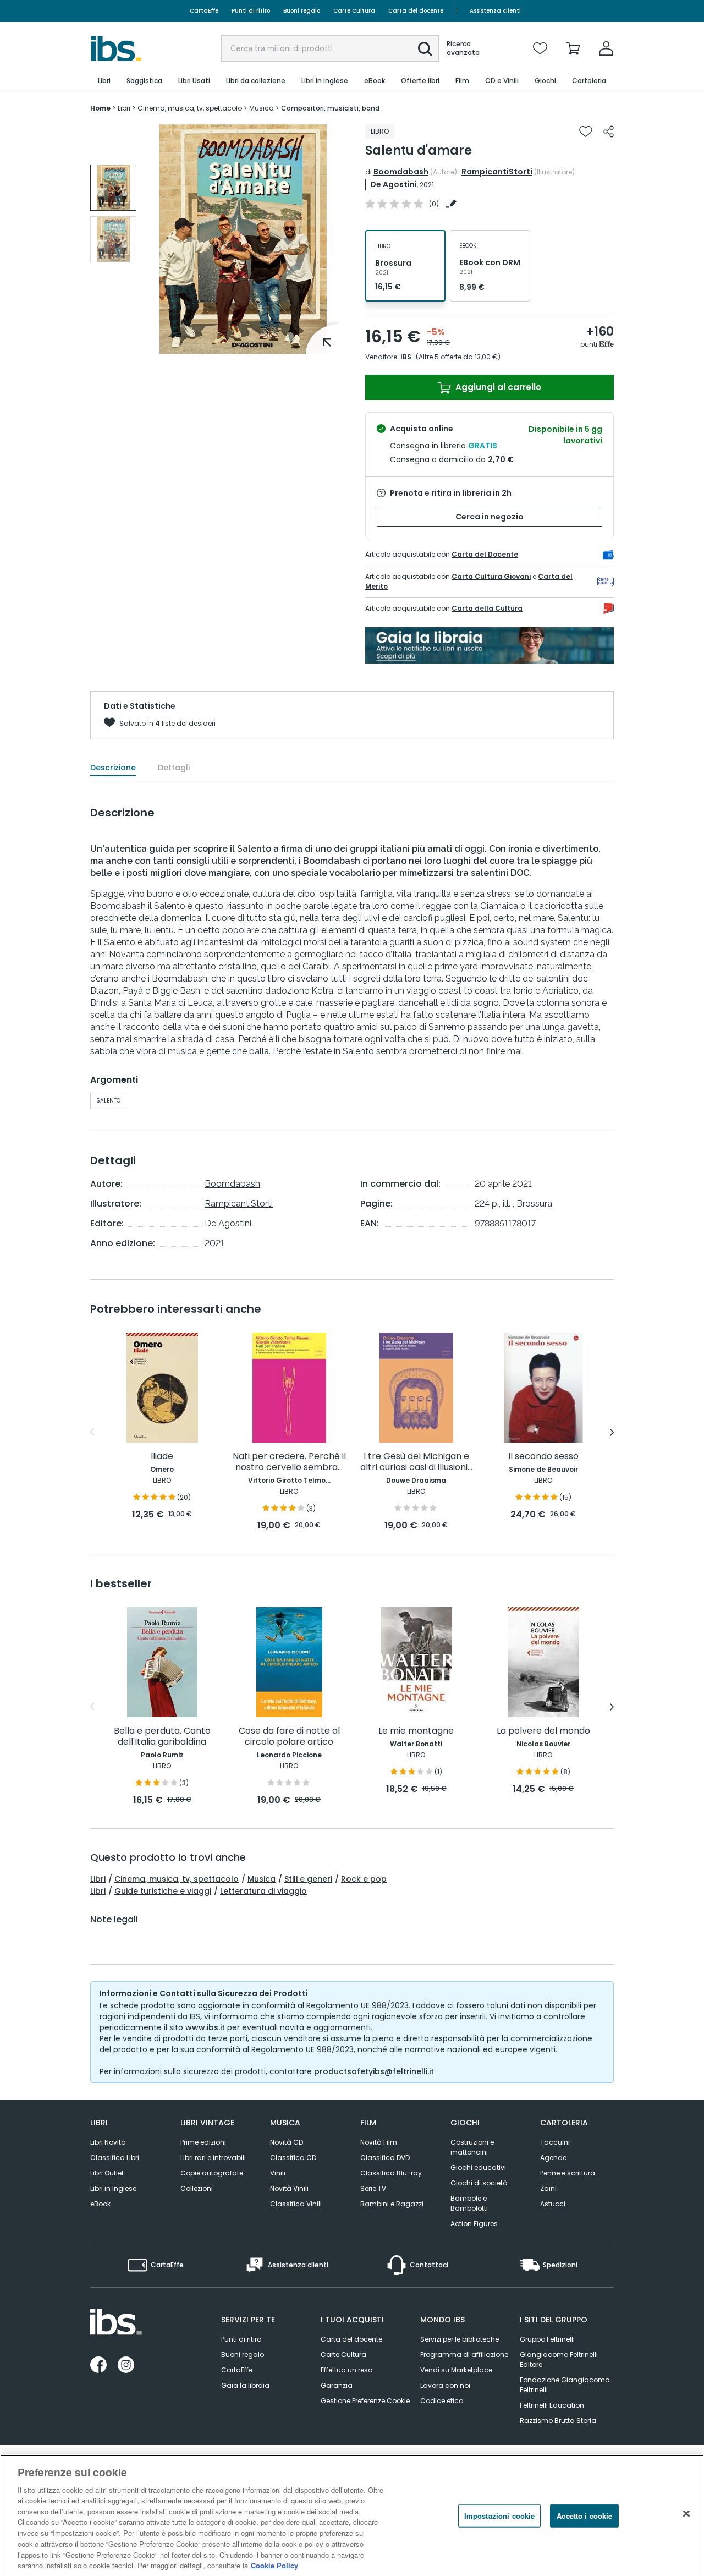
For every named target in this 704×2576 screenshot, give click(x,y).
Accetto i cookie (584, 2516)
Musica (262, 1879)
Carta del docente (416, 11)
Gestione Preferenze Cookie (365, 2401)
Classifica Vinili (296, 2204)
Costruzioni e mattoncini (472, 2147)
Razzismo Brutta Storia (558, 2421)
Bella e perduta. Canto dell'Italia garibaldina (162, 1737)
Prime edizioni (203, 2142)
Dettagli (174, 768)
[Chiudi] (686, 2514)
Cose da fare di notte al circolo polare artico (289, 1737)
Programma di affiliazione (464, 2355)
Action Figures (474, 2224)
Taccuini (555, 2142)
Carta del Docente (485, 554)
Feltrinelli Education (552, 2405)
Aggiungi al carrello (497, 387)
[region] (352, 2515)
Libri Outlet (107, 2173)
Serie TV (373, 2188)
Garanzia (337, 2385)
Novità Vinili (289, 2188)
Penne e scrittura (568, 2173)
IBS (406, 357)
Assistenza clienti (495, 11)
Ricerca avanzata (463, 48)
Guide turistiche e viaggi (163, 1891)
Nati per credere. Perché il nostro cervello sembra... (289, 1462)
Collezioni (197, 2188)
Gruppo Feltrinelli (547, 2339)
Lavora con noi (445, 2385)
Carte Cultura (354, 11)
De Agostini (394, 184)
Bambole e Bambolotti (469, 2203)
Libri (98, 1879)
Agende (553, 2158)
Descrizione (113, 768)
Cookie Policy (274, 2565)
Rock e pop (364, 1879)
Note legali (114, 1920)
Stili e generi (308, 1879)
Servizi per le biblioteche (460, 2339)
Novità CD (287, 2142)
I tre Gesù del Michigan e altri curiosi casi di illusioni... (416, 1462)
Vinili (278, 2173)
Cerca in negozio (490, 517)
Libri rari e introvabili (213, 2158)
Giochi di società (479, 2183)
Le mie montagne (416, 1731)
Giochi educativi (478, 2167)
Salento (108, 1101)
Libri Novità (108, 2142)
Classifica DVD (385, 2158)
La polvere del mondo (543, 1731)
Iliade (162, 1457)
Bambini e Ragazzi (392, 2204)
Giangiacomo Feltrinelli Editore (559, 2359)
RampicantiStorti (497, 172)
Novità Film (379, 2142)
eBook (100, 2204)
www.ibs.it (205, 2027)
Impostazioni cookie (499, 2516)
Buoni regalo (302, 11)
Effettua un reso (346, 2370)
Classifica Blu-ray (391, 2173)
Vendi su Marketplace (456, 2370)
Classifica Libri (115, 2158)
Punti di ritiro (251, 11)
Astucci (553, 2204)
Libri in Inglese (113, 2188)
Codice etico (442, 2401)
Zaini (548, 2188)
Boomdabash (401, 172)
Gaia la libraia (245, 2385)
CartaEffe (204, 11)
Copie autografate (212, 2173)
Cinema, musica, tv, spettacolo (177, 1879)
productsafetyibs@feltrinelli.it (374, 2071)
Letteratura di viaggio (263, 1891)
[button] (425, 49)
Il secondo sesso (543, 1457)
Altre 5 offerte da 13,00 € (458, 357)
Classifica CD (293, 2158)
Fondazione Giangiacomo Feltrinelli (565, 2385)
